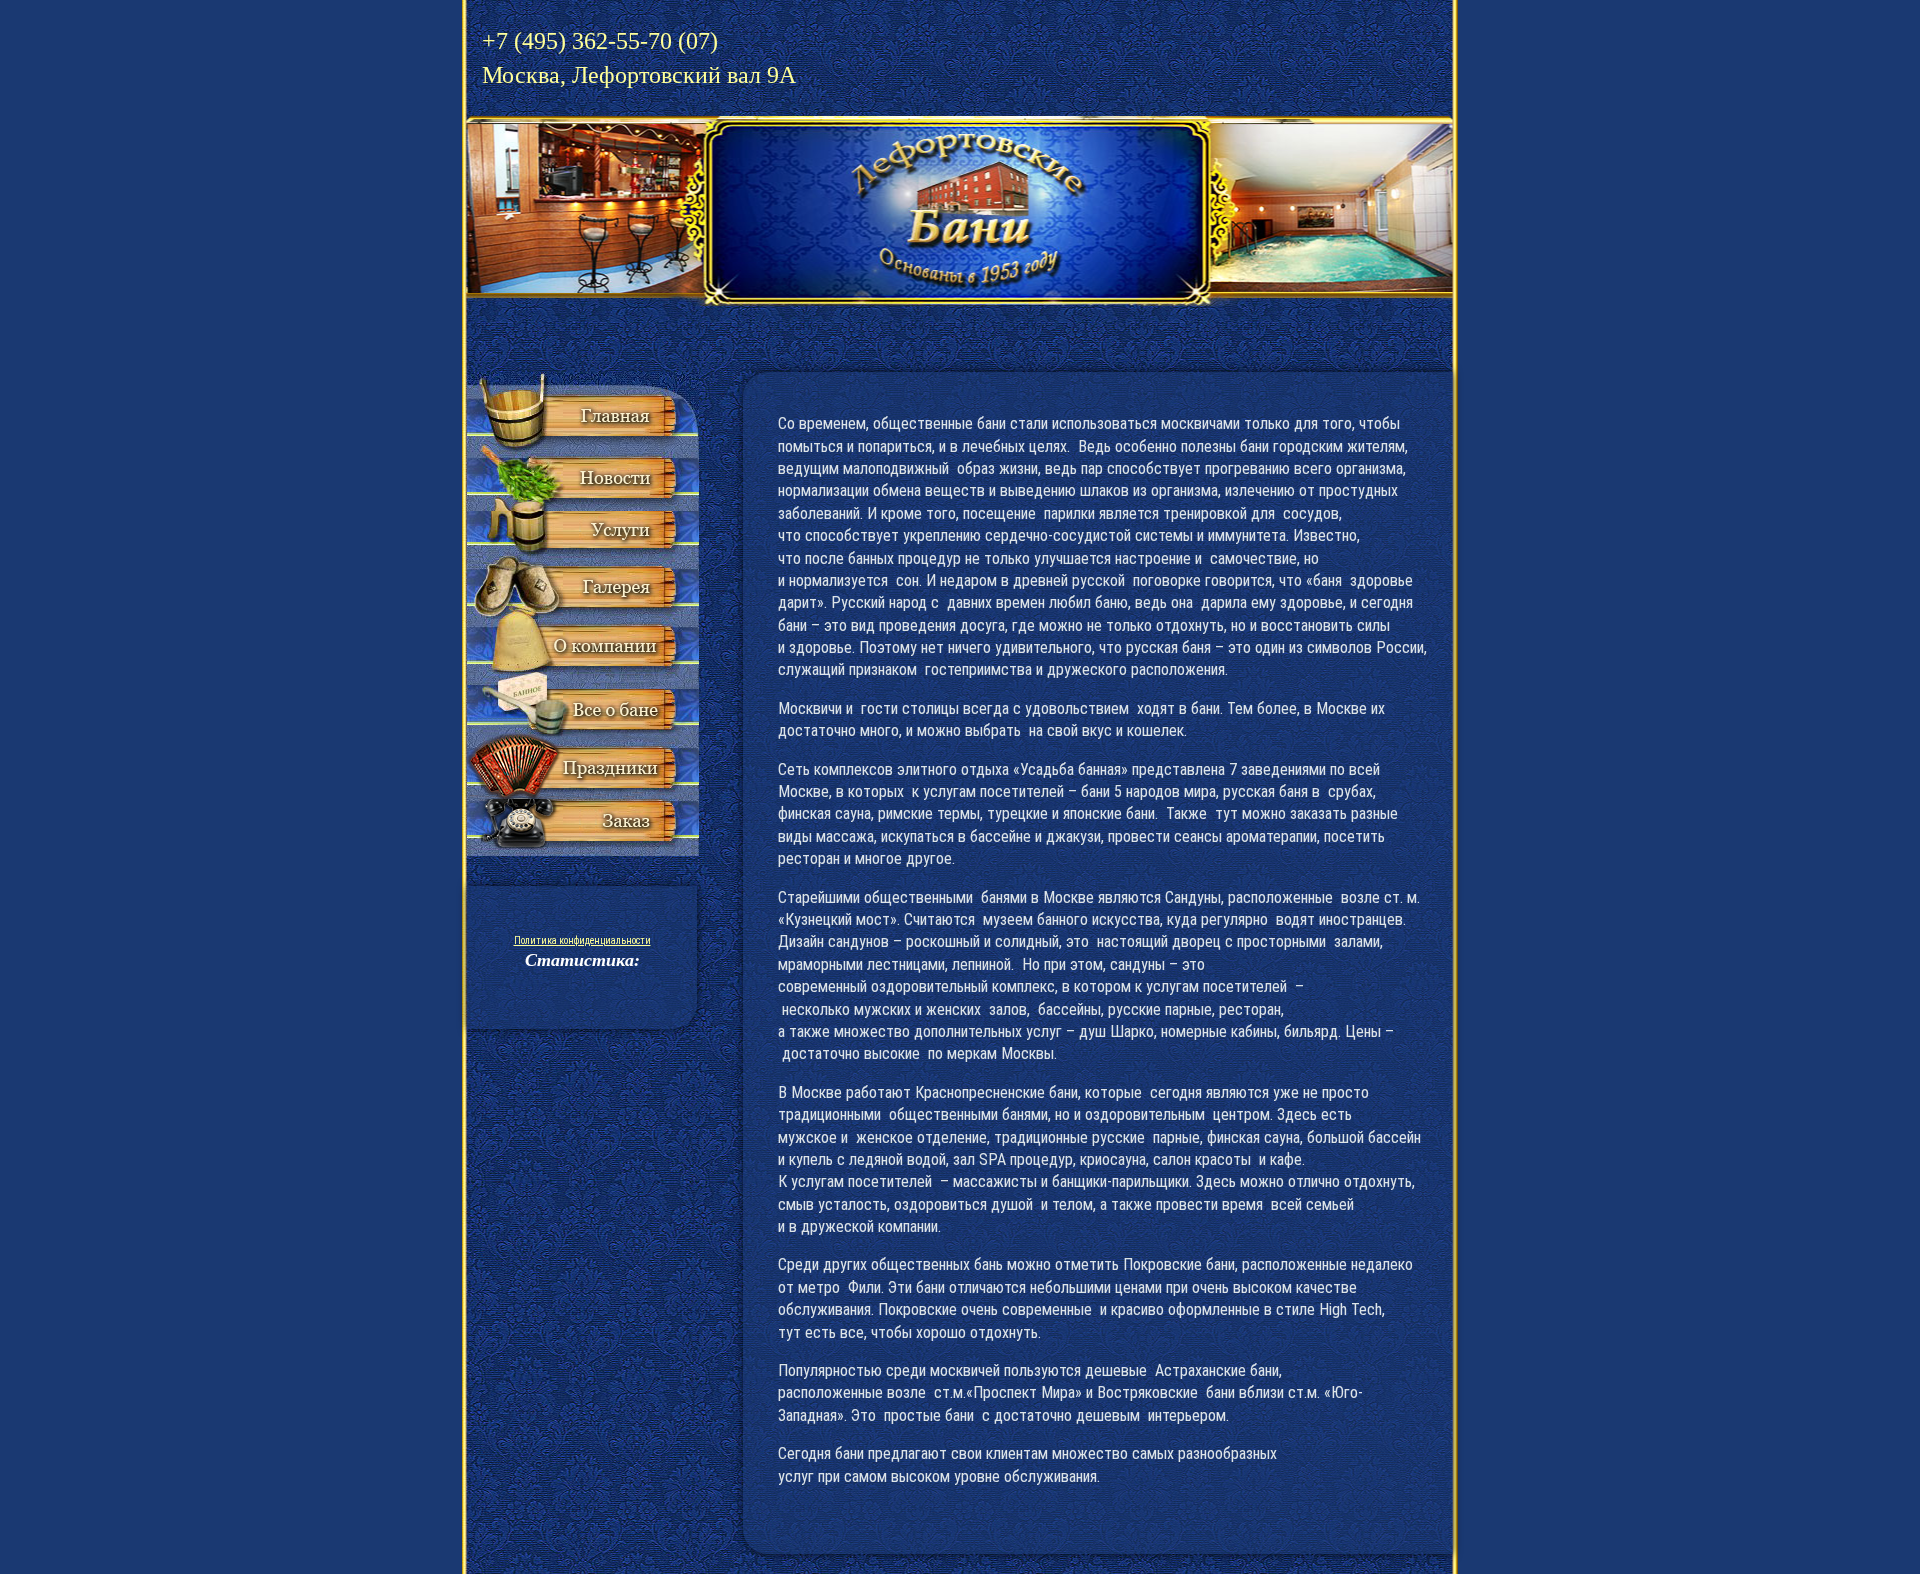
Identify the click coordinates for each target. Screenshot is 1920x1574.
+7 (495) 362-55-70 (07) (639, 58)
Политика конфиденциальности (582, 940)
